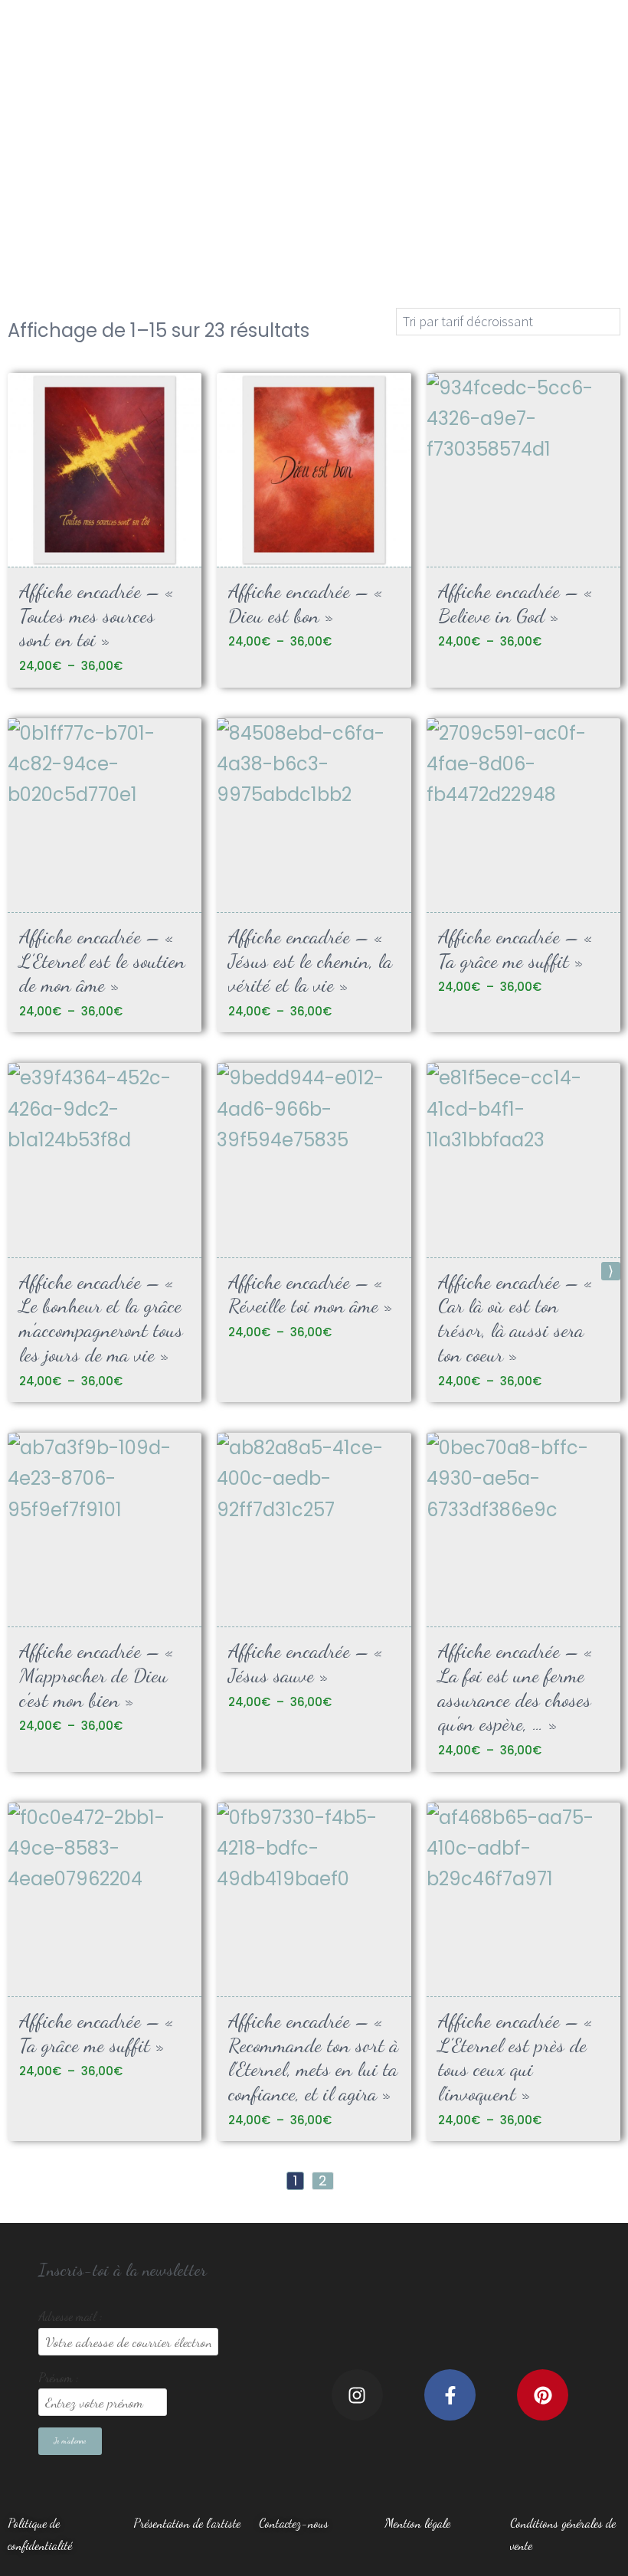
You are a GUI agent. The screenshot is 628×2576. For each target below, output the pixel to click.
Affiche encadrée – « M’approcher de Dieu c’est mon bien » (96, 1675)
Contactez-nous (294, 2523)
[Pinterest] (543, 2395)
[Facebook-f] (450, 2395)
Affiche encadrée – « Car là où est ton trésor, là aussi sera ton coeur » (515, 1318)
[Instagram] (357, 2395)
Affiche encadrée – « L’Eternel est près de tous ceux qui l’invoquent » (515, 2057)
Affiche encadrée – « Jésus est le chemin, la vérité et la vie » (310, 960)
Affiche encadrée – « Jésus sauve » (306, 1663)
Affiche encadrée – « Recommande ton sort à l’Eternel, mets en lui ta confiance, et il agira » (313, 2057)
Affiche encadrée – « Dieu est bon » (306, 603)
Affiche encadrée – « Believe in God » (515, 603)
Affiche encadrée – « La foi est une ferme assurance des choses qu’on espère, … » (515, 1687)
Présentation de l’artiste (187, 2523)
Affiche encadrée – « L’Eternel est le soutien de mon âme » (102, 960)
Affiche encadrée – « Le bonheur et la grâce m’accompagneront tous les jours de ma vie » (101, 1318)
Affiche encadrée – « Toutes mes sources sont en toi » (96, 615)
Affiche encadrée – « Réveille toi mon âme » (311, 1294)
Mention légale (417, 2523)
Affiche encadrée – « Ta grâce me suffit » (515, 948)
